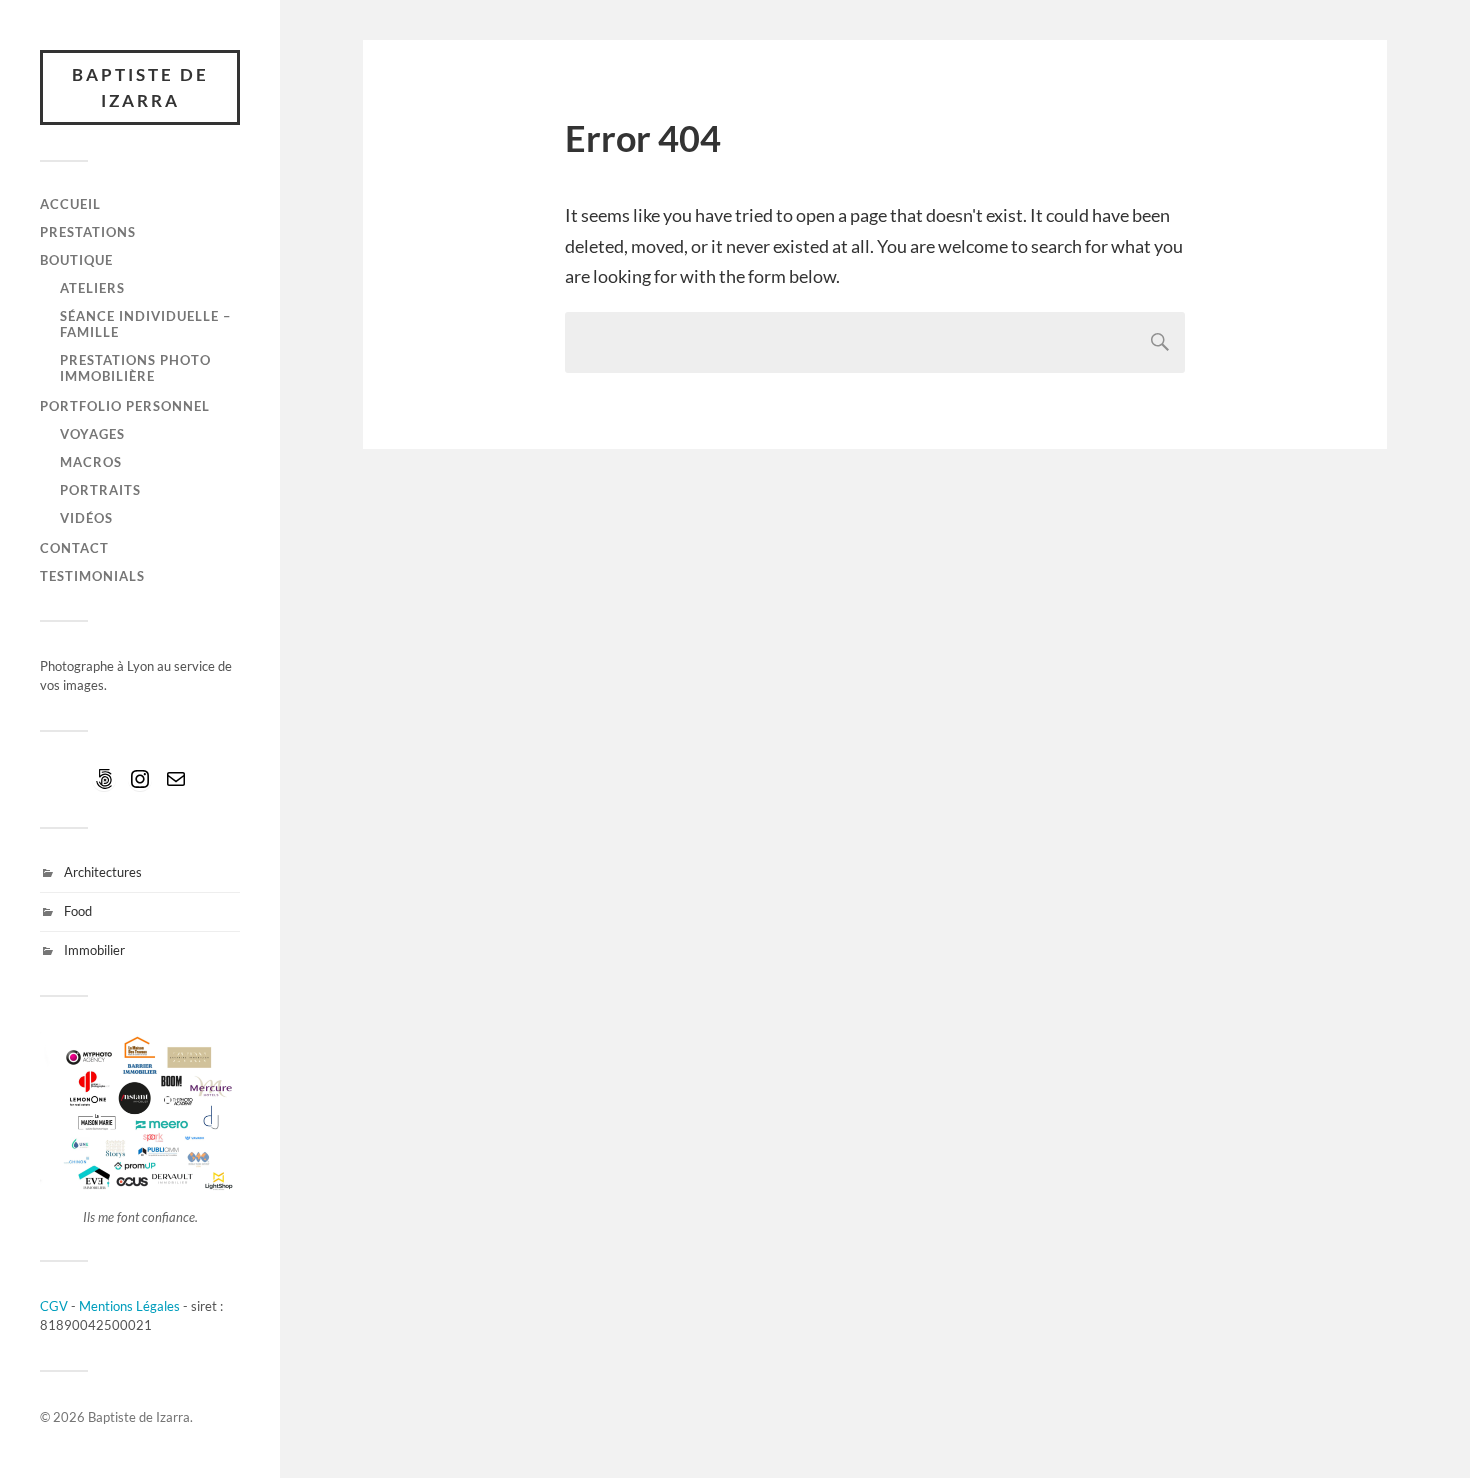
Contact (74, 548)
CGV (54, 1306)
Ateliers (92, 288)
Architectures (103, 872)
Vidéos (86, 518)
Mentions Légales (129, 1306)
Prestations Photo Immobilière (135, 368)
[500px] (104, 779)
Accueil (70, 204)
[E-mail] (176, 779)
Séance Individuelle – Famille (145, 324)
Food (78, 911)
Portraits (100, 490)
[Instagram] (140, 779)
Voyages (92, 434)
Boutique (76, 260)
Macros (91, 462)
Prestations (88, 232)
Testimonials (92, 576)
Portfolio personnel (125, 406)
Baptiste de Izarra (140, 87)
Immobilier (94, 950)
